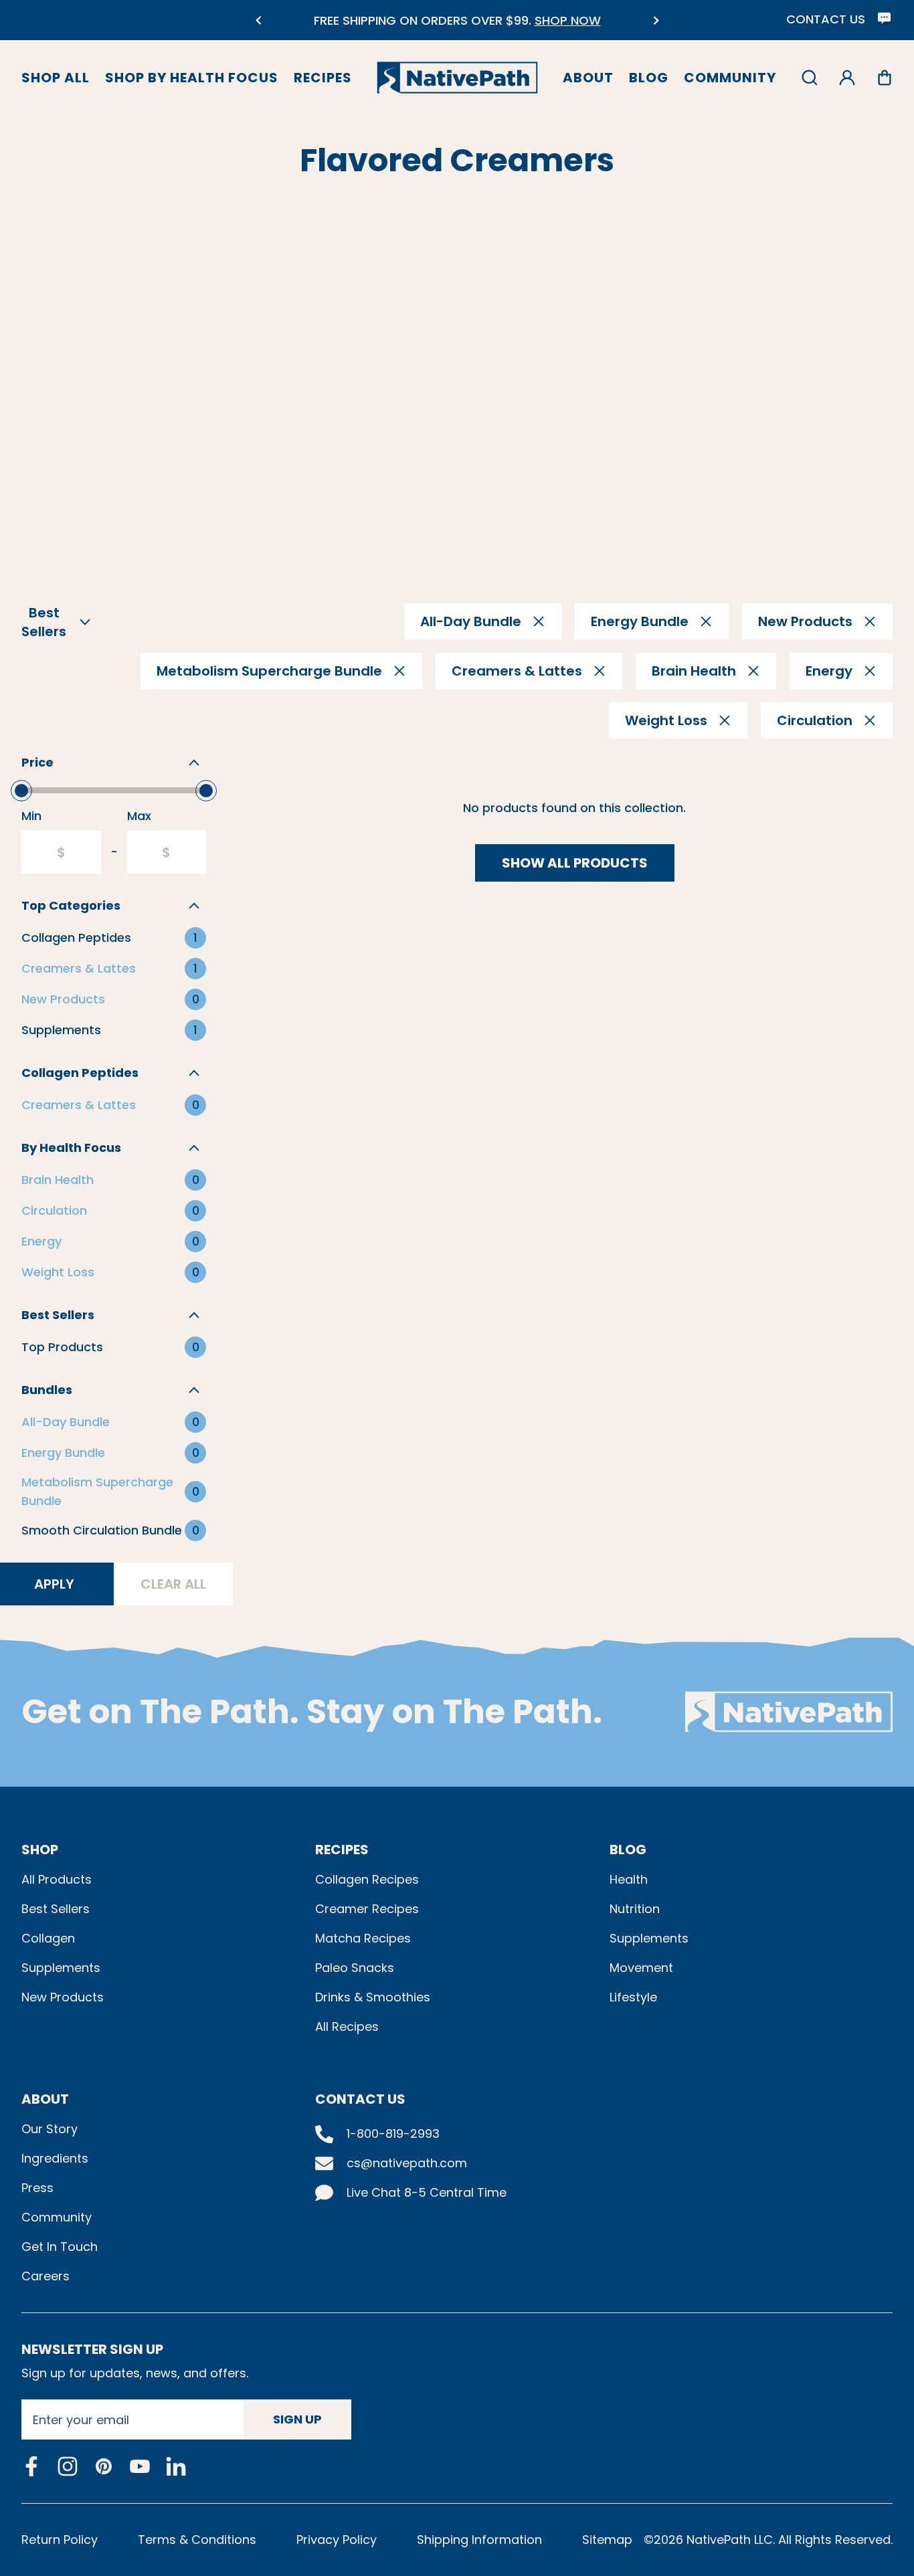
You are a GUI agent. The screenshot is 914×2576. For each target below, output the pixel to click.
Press (37, 2188)
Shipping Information (479, 2540)
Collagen (48, 1938)
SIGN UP (297, 2419)
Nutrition (635, 1909)
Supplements (61, 1968)
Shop (40, 1850)
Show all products (575, 863)
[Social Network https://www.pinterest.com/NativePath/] (104, 2466)
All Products (57, 1879)
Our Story (50, 2129)
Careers (45, 2276)
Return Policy (60, 2540)
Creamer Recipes (367, 1909)
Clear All (173, 1584)
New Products (63, 1997)
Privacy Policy (337, 2540)
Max (139, 816)
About (588, 78)
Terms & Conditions (197, 2540)
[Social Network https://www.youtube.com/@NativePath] (140, 2466)
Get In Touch (60, 2247)
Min (31, 816)
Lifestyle (633, 1997)
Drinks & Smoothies (373, 1997)
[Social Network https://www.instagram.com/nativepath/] (68, 2466)
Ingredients (55, 2158)
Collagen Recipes (367, 1879)
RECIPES (342, 1850)
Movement (641, 1968)
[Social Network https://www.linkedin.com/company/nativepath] (176, 2466)
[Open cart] (885, 78)
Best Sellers (56, 1909)
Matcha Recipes (363, 1938)
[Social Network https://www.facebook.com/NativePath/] (31, 2466)
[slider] (21, 791)
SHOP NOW (568, 20)
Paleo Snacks (355, 1968)
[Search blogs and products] (810, 78)
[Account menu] (847, 78)
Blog (649, 78)
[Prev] (258, 20)
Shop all (56, 78)
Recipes (323, 78)
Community (730, 78)
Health (629, 1879)
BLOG (628, 1850)
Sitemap (607, 2540)
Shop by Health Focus (192, 78)
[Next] (656, 20)
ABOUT (45, 2099)
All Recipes (347, 2026)
